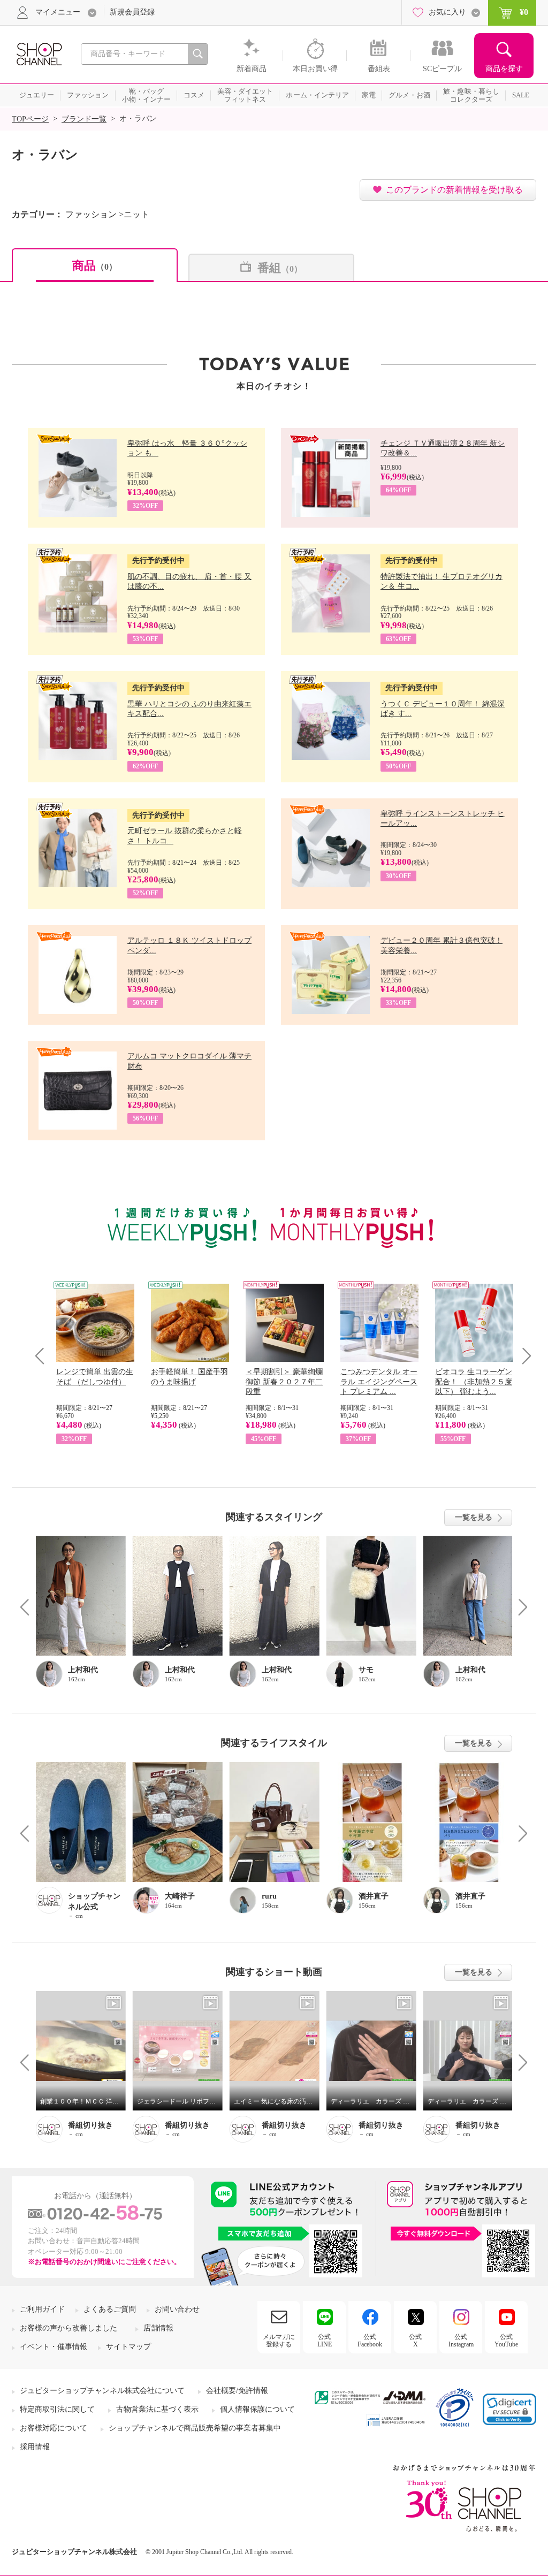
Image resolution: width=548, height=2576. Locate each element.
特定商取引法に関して (57, 2409)
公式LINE (325, 2341)
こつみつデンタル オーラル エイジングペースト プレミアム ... (379, 1381)
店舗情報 (158, 2328)
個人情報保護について (257, 2409)
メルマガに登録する (279, 2341)
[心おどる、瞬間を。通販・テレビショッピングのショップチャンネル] (39, 53)
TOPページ (30, 119)
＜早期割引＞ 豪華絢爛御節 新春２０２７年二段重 (284, 1381)
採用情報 (35, 2447)
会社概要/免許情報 (237, 2391)
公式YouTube (506, 2341)
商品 (95, 266)
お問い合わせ (177, 2309)
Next (523, 1356)
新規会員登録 (132, 12)
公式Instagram (461, 2341)
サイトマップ (128, 2347)
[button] (509, 2409)
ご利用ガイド (42, 2309)
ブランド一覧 (84, 119)
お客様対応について (54, 2428)
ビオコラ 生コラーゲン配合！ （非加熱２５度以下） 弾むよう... (474, 1381)
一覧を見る (474, 1517)
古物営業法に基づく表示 (157, 2409)
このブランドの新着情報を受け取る (454, 190)
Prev (44, 1356)
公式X (415, 2341)
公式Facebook (370, 2341)
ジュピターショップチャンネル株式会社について (102, 2391)
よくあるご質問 (110, 2309)
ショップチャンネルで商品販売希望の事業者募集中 (195, 2428)
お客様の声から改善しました (68, 2328)
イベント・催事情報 (54, 2347)
